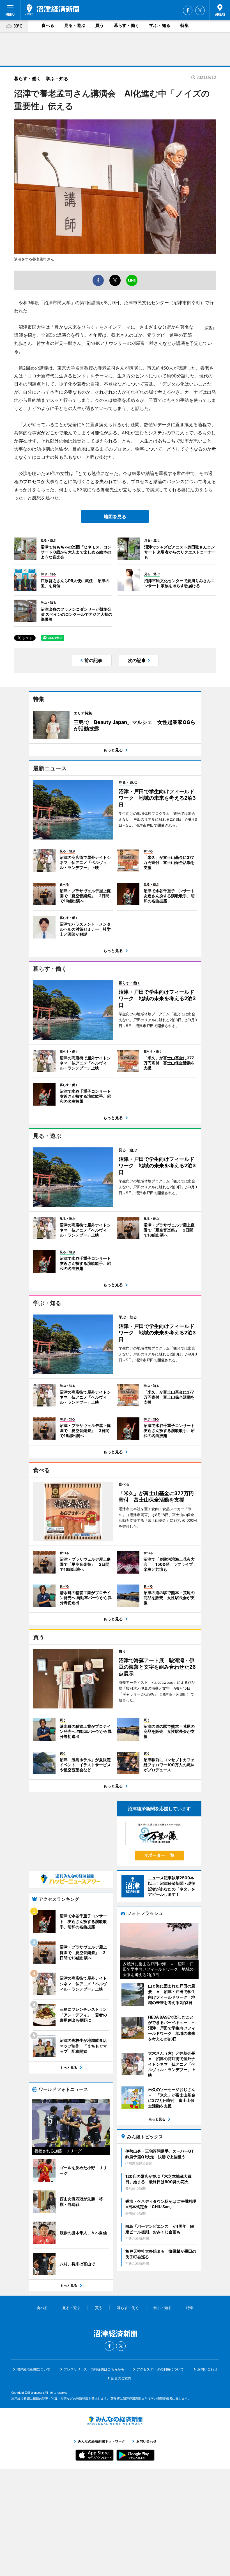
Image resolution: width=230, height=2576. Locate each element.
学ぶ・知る (160, 25)
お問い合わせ (207, 2369)
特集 (185, 25)
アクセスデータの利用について (160, 2369)
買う (100, 25)
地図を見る (115, 516)
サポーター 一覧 (159, 1855)
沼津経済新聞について (33, 2369)
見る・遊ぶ (75, 25)
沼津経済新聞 (52, 10)
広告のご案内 (121, 2378)
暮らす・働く (127, 25)
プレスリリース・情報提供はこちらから (94, 2369)
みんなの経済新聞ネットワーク (115, 2421)
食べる (48, 25)
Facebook (188, 10)
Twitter (200, 10)
